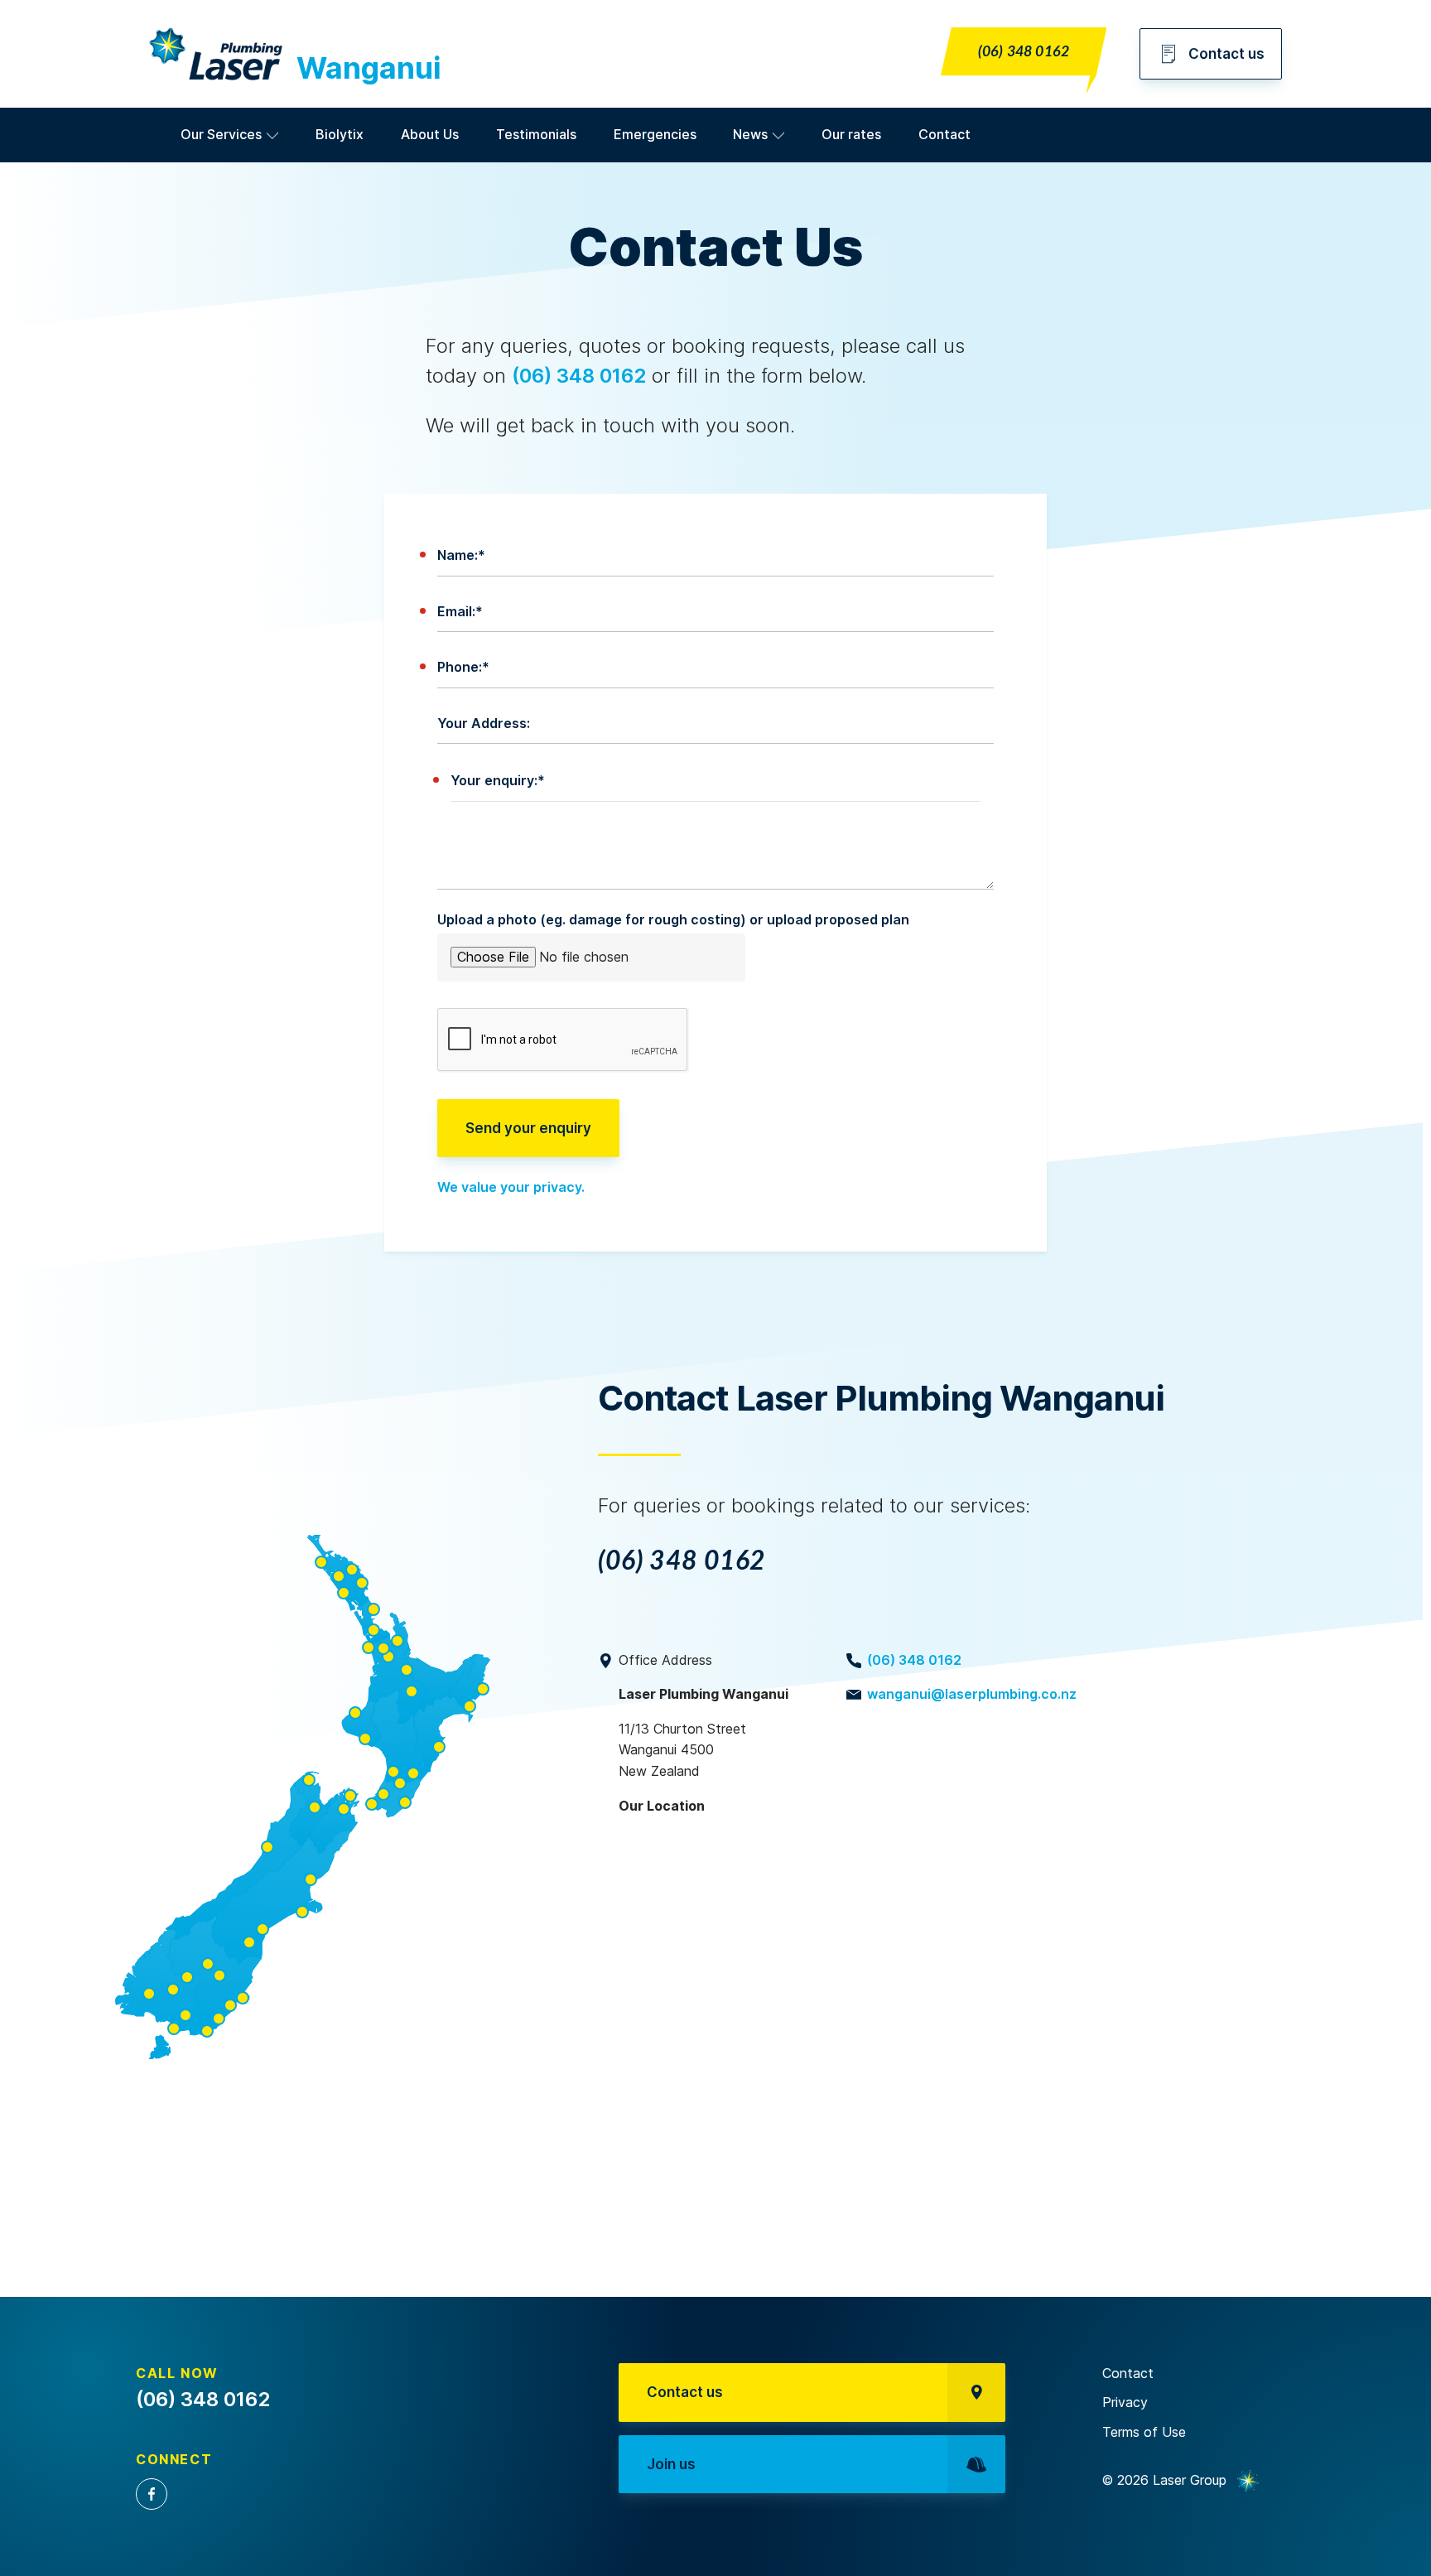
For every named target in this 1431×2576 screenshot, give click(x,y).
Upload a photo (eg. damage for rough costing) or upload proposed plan (673, 919)
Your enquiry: (498, 780)
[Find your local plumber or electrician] (303, 1800)
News (750, 134)
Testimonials (536, 134)
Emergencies (655, 134)
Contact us (1226, 54)
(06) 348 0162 (1024, 52)
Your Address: (484, 723)
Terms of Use (1144, 2432)
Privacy (1125, 2402)
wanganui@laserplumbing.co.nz (972, 1694)
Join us (671, 2464)
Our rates (851, 134)
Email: (460, 611)
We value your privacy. (511, 1187)
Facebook (152, 2494)
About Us (430, 134)
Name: (461, 555)
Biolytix (340, 134)
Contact (944, 134)
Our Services (221, 134)
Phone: (463, 667)
